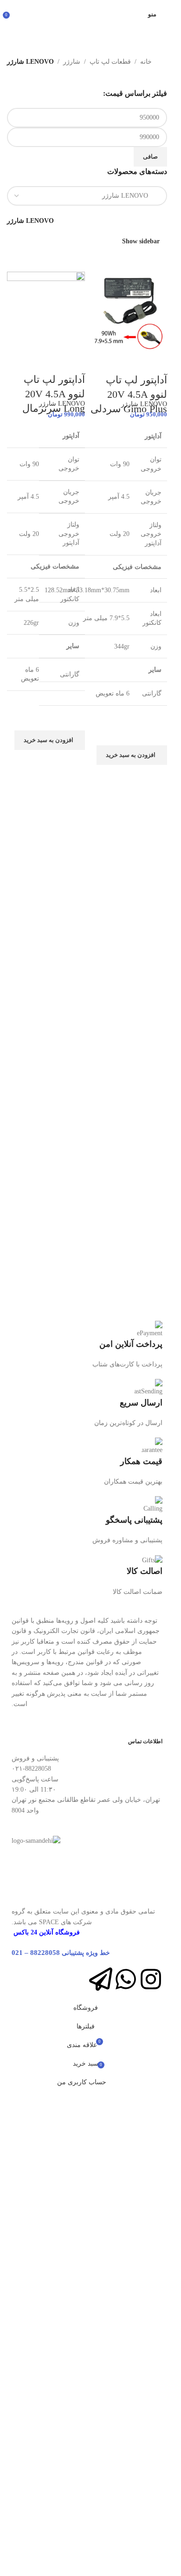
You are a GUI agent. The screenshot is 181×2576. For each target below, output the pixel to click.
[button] (132, 755)
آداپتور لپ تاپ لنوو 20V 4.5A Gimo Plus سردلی (129, 394)
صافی (150, 157)
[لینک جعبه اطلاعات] (87, 1345)
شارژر (72, 62)
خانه (146, 62)
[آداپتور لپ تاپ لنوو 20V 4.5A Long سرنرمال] (46, 310)
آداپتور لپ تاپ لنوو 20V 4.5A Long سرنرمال (54, 394)
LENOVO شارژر (144, 404)
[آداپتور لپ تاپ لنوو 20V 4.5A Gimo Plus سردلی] (129, 310)
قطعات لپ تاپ (110, 62)
